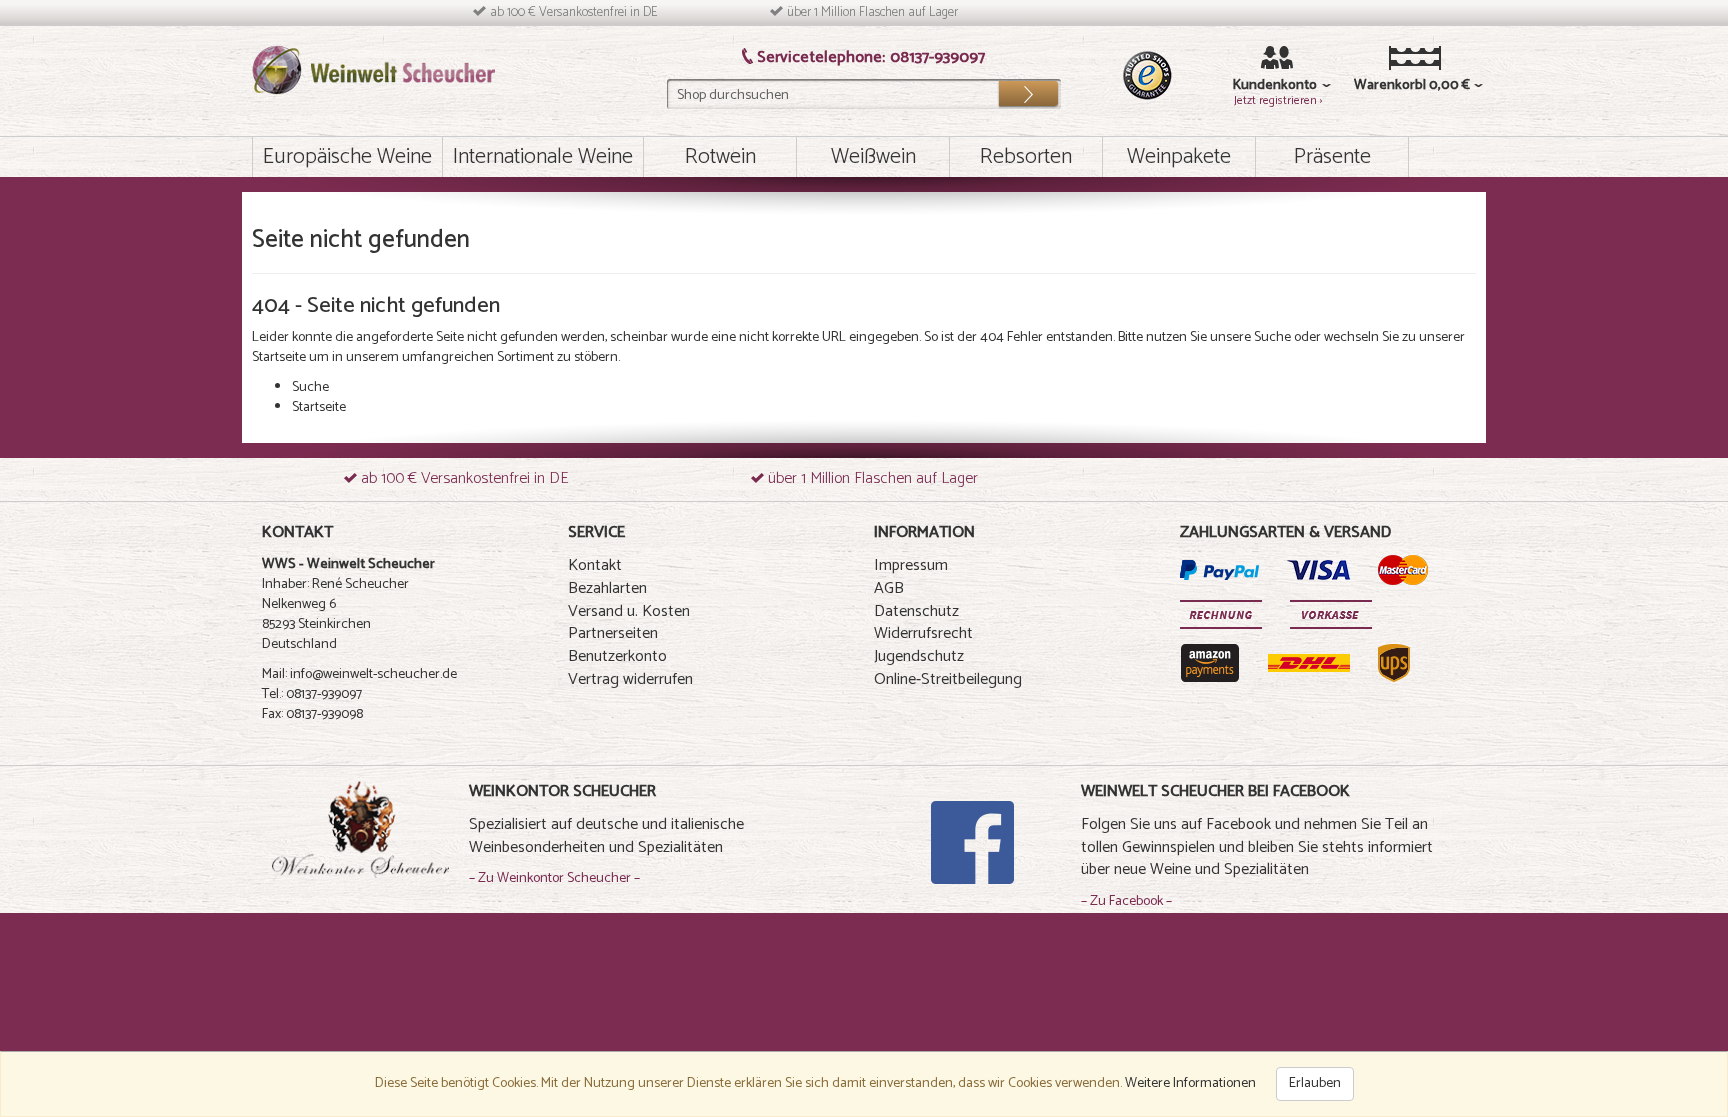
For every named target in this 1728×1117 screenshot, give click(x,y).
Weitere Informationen (1190, 1083)
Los (1028, 89)
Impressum (911, 565)
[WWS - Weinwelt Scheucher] (373, 69)
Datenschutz (916, 611)
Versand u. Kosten (629, 611)
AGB (889, 588)
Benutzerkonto (617, 656)
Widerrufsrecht (923, 633)
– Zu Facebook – (1126, 901)
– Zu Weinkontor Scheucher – (554, 878)
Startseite (279, 357)
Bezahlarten (607, 588)
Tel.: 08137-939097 (312, 694)
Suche (1272, 337)
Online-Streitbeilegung (948, 679)
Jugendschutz (919, 656)
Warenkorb (1384, 86)
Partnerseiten (613, 633)
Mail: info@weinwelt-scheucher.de (359, 674)
